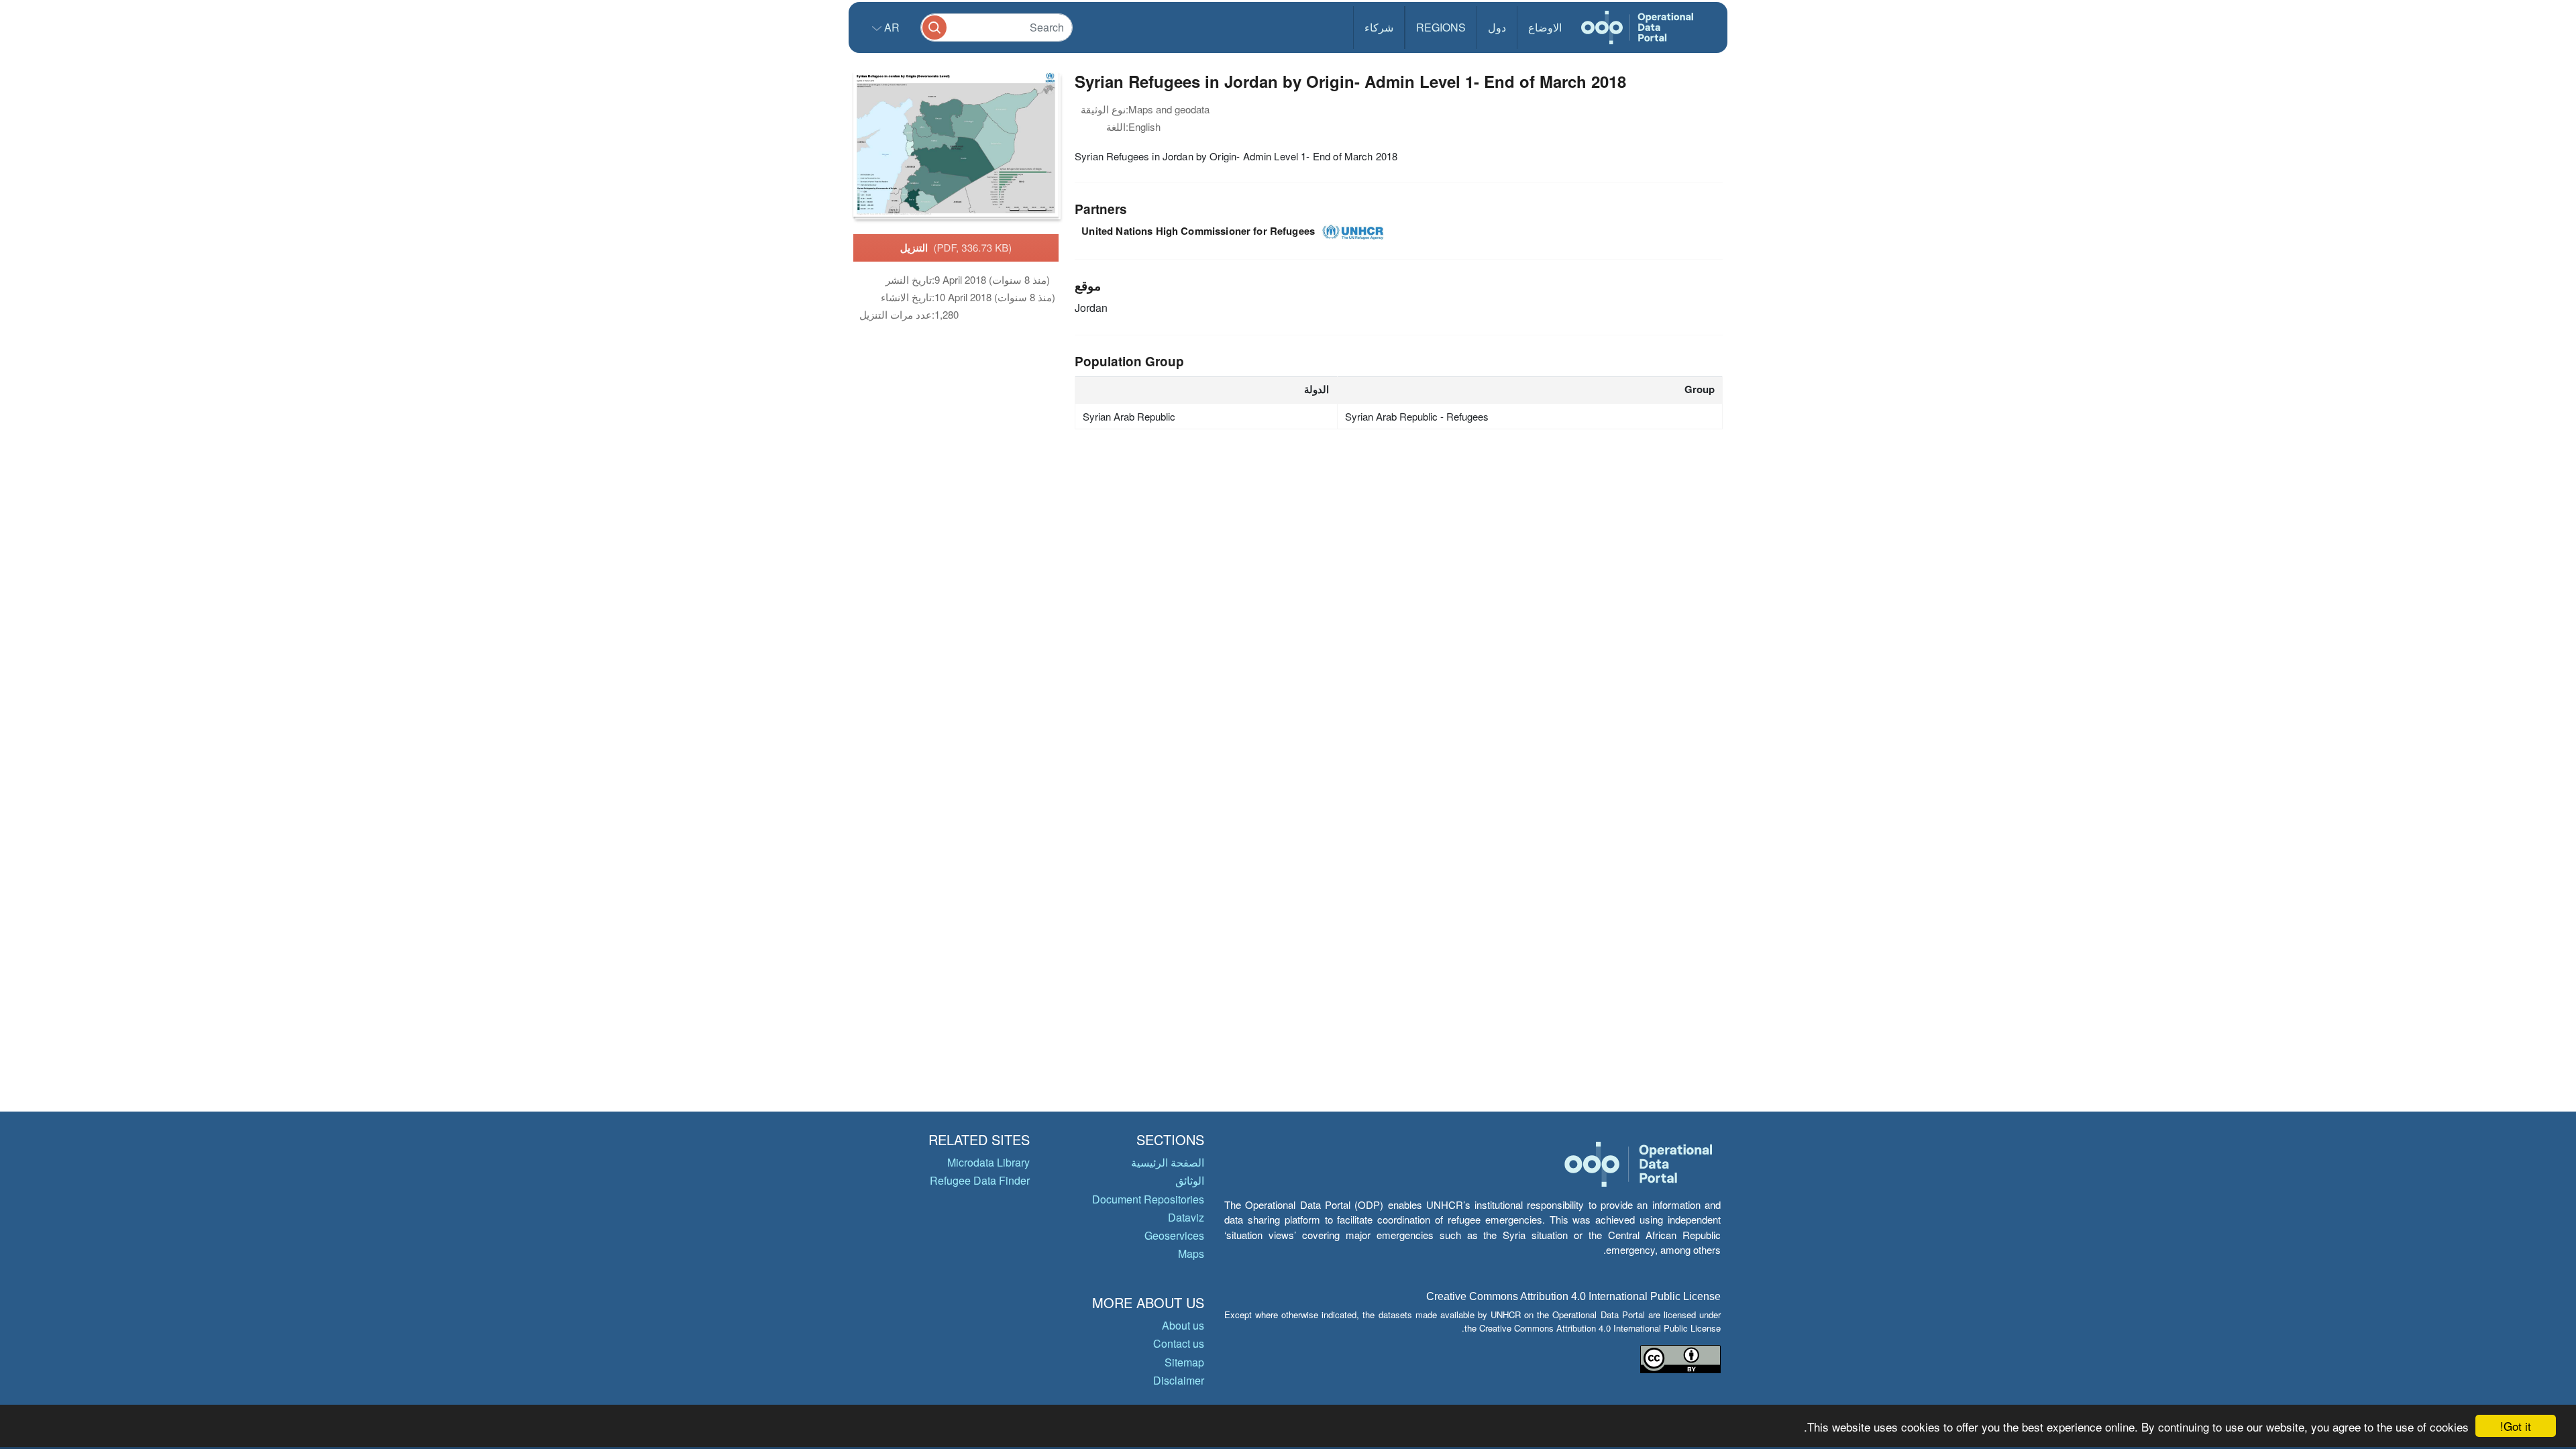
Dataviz (1186, 1217)
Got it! (2516, 1426)
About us (1183, 1325)
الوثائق (1190, 1180)
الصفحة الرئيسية (1168, 1162)
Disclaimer (1179, 1380)
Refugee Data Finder (980, 1180)
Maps (1191, 1253)
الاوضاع (1545, 27)
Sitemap (1184, 1362)
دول (1497, 27)
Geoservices (1174, 1235)
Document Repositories (1148, 1199)
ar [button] (891, 27)
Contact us (1179, 1343)
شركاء (1379, 27)
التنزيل (956, 248)
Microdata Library (988, 1162)
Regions (1441, 27)
